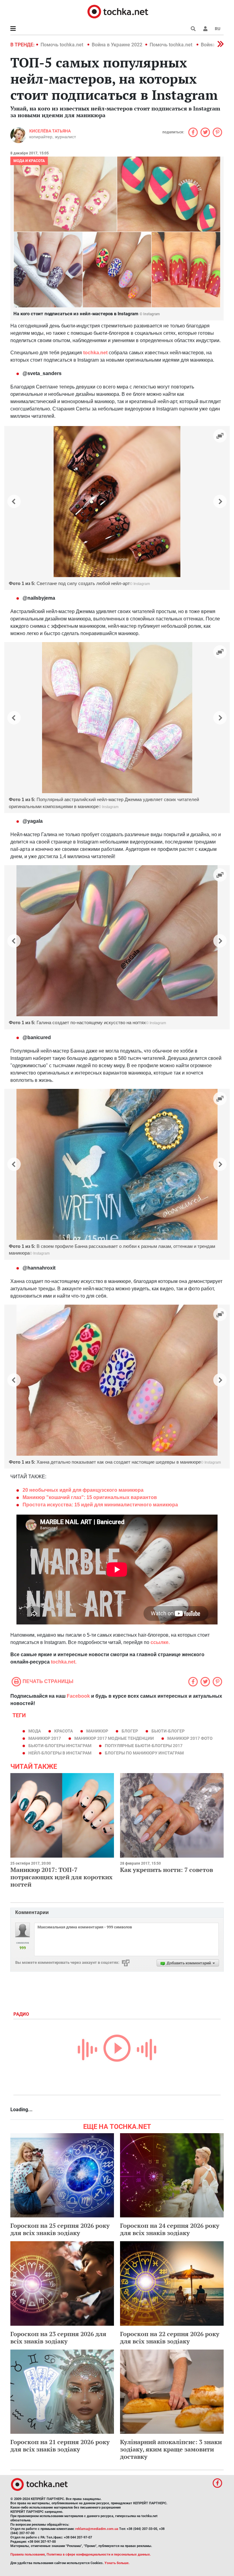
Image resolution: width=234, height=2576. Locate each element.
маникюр (97, 1731)
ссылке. (160, 1642)
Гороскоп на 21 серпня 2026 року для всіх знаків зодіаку (60, 2446)
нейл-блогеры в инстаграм (60, 1753)
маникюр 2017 (45, 1738)
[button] (205, 29)
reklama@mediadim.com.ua (97, 2529)
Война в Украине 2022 (117, 45)
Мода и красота (29, 161)
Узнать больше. (117, 2563)
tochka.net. (64, 1662)
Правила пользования (28, 2554)
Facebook (78, 1696)
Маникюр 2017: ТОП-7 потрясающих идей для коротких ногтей (61, 1877)
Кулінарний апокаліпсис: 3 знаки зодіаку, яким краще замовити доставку (171, 2449)
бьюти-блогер (168, 1731)
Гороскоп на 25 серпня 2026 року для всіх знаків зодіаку (60, 2229)
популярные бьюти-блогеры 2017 (144, 1746)
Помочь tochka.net (62, 45)
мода (35, 1731)
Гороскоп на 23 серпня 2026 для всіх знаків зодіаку (58, 2338)
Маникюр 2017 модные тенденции (114, 1738)
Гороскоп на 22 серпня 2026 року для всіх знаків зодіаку (170, 2338)
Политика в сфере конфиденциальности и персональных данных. (99, 2554)
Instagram (142, 584)
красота (64, 1731)
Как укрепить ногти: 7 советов (167, 1870)
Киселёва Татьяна (50, 131)
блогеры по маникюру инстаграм (144, 1753)
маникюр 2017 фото (190, 1738)
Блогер (130, 1731)
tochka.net (96, 353)
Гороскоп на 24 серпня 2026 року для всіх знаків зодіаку (170, 2229)
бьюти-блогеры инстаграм (60, 1746)
